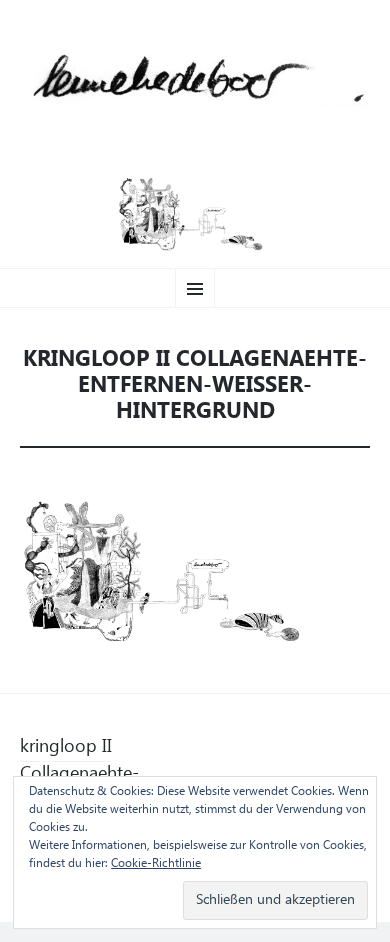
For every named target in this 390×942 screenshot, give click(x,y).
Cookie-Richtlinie (156, 864)
